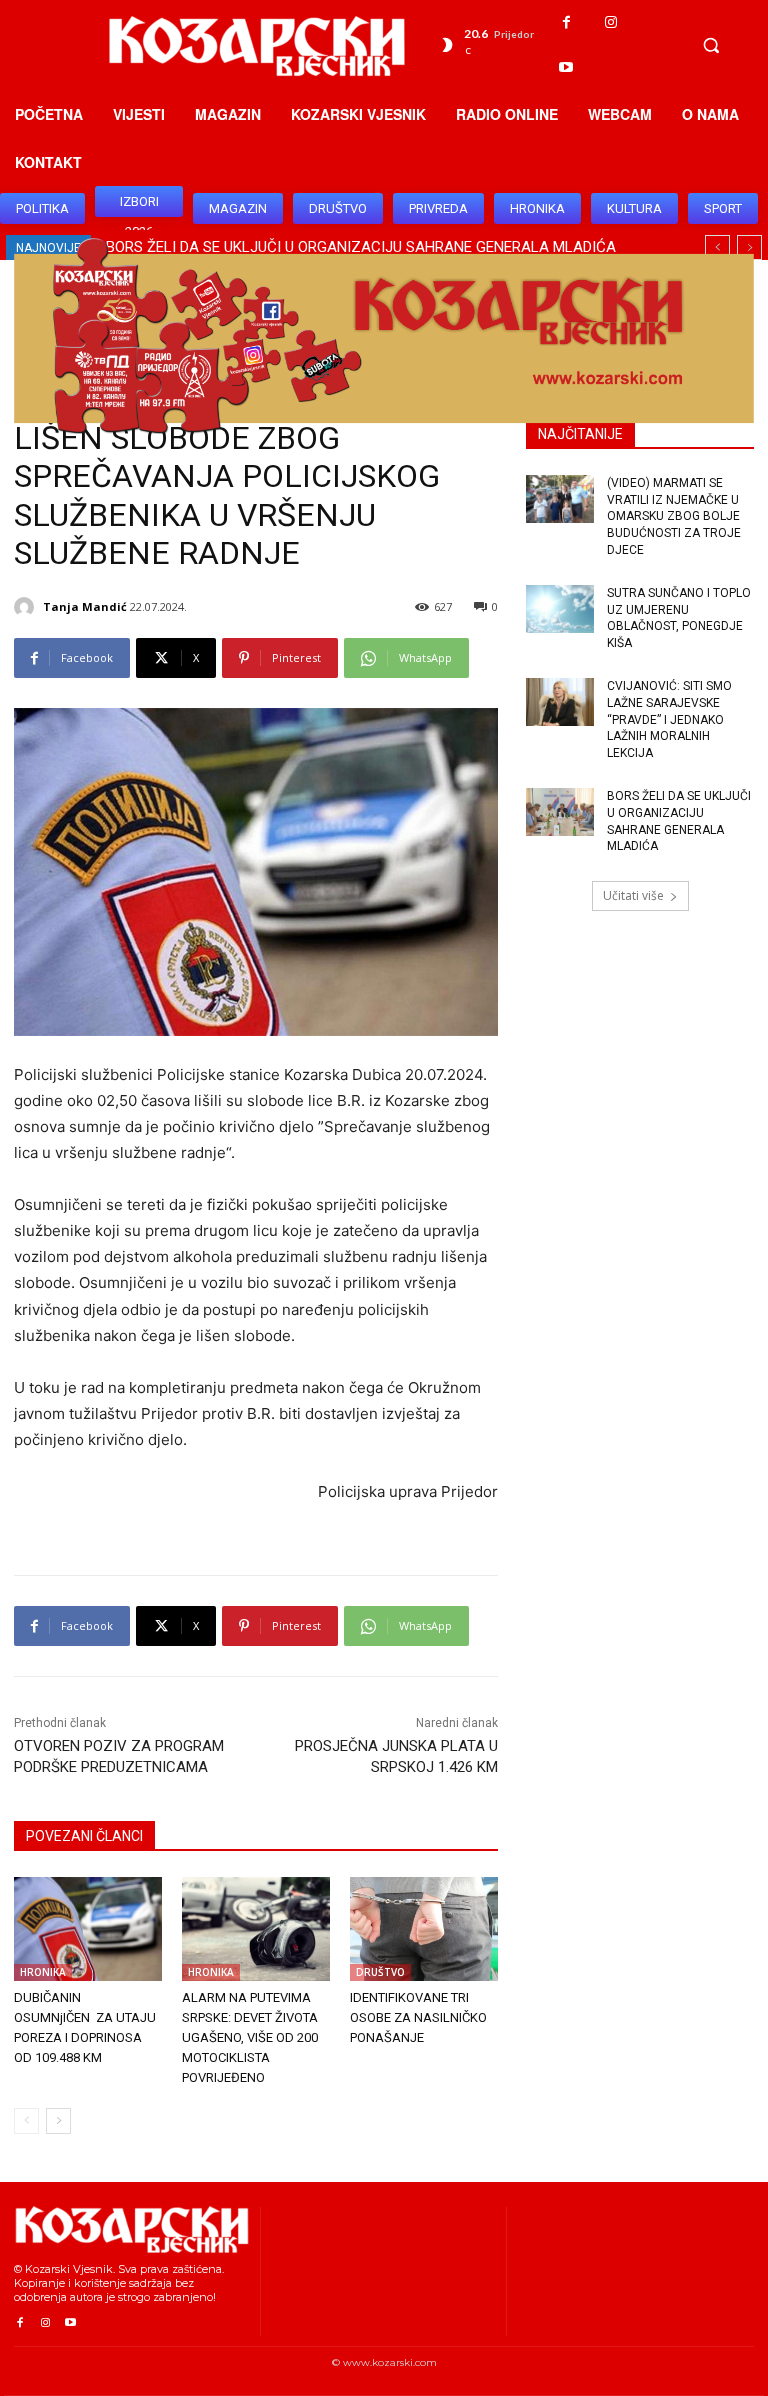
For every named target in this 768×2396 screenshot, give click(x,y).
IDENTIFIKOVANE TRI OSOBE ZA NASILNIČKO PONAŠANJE (418, 2017)
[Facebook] (566, 22)
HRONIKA (43, 1972)
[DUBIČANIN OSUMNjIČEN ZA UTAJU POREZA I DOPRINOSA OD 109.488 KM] (88, 1929)
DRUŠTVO (380, 1972)
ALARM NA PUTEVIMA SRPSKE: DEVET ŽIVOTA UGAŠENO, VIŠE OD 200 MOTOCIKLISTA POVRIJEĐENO (250, 2037)
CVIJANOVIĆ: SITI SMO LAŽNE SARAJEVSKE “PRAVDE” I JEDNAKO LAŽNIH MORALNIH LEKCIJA (669, 719)
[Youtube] (566, 67)
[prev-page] (26, 2121)
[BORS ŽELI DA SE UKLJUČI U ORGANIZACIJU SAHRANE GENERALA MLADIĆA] (560, 812)
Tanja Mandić (85, 606)
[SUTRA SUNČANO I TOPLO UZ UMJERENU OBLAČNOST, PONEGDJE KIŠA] (560, 609)
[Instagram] (611, 22)
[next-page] (58, 2121)
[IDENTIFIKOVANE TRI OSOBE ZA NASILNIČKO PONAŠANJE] (424, 1929)
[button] (711, 45)
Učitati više (633, 895)
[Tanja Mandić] (27, 607)
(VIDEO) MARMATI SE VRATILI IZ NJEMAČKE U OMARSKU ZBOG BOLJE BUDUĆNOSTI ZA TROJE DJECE (674, 516)
